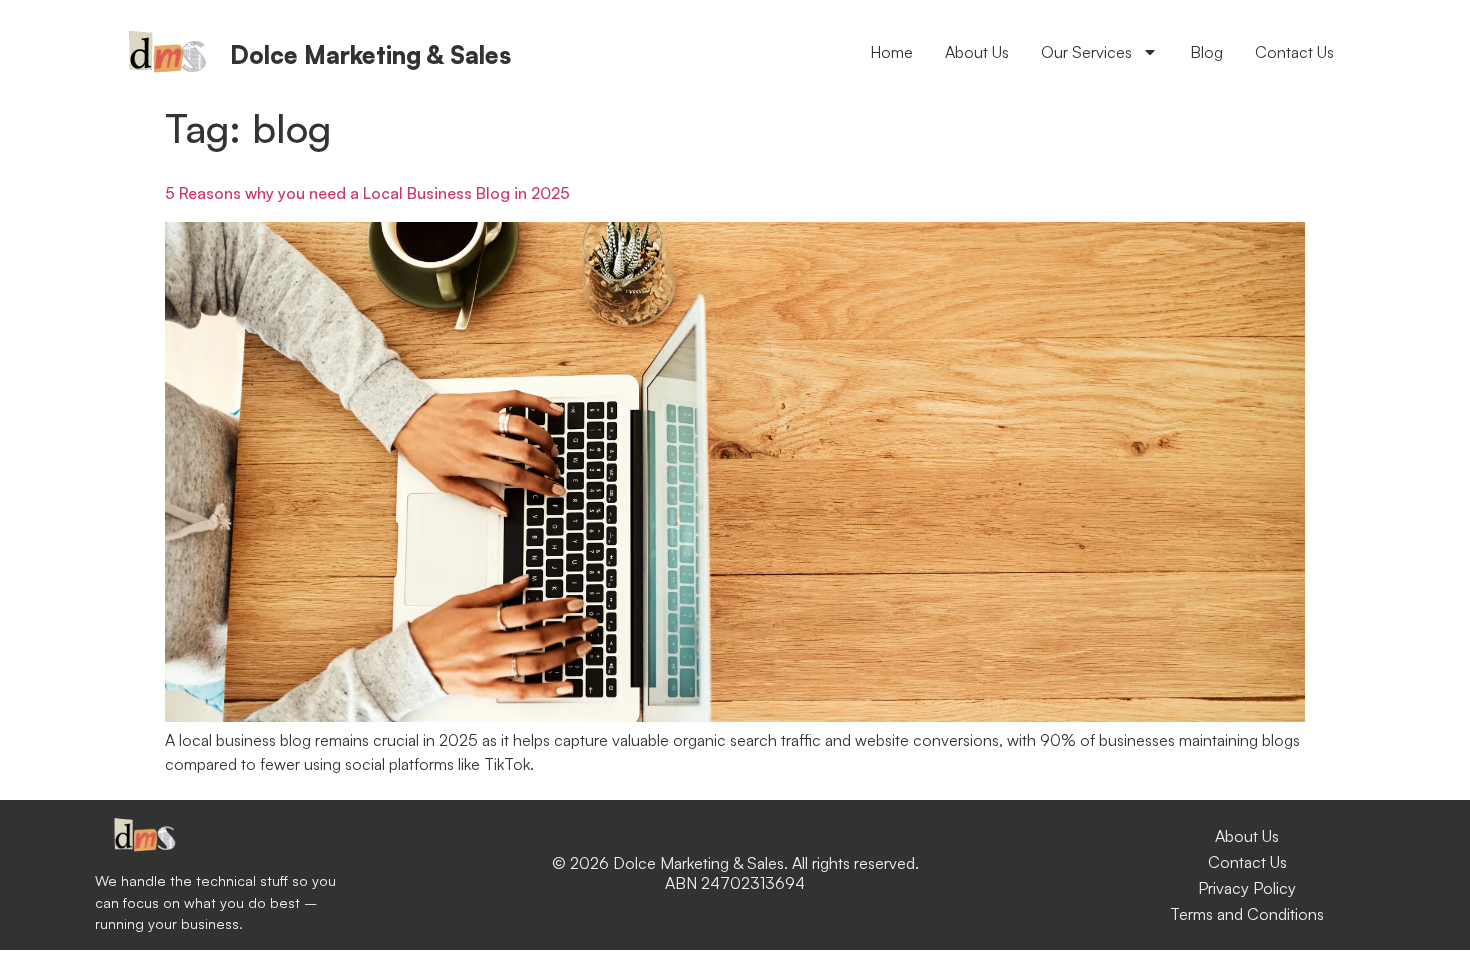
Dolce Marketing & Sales (370, 55)
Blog (1206, 52)
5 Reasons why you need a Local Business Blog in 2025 (367, 193)
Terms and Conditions (1247, 914)
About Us (977, 52)
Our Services (1086, 52)
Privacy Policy (1247, 888)
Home (891, 52)
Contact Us (1294, 52)
